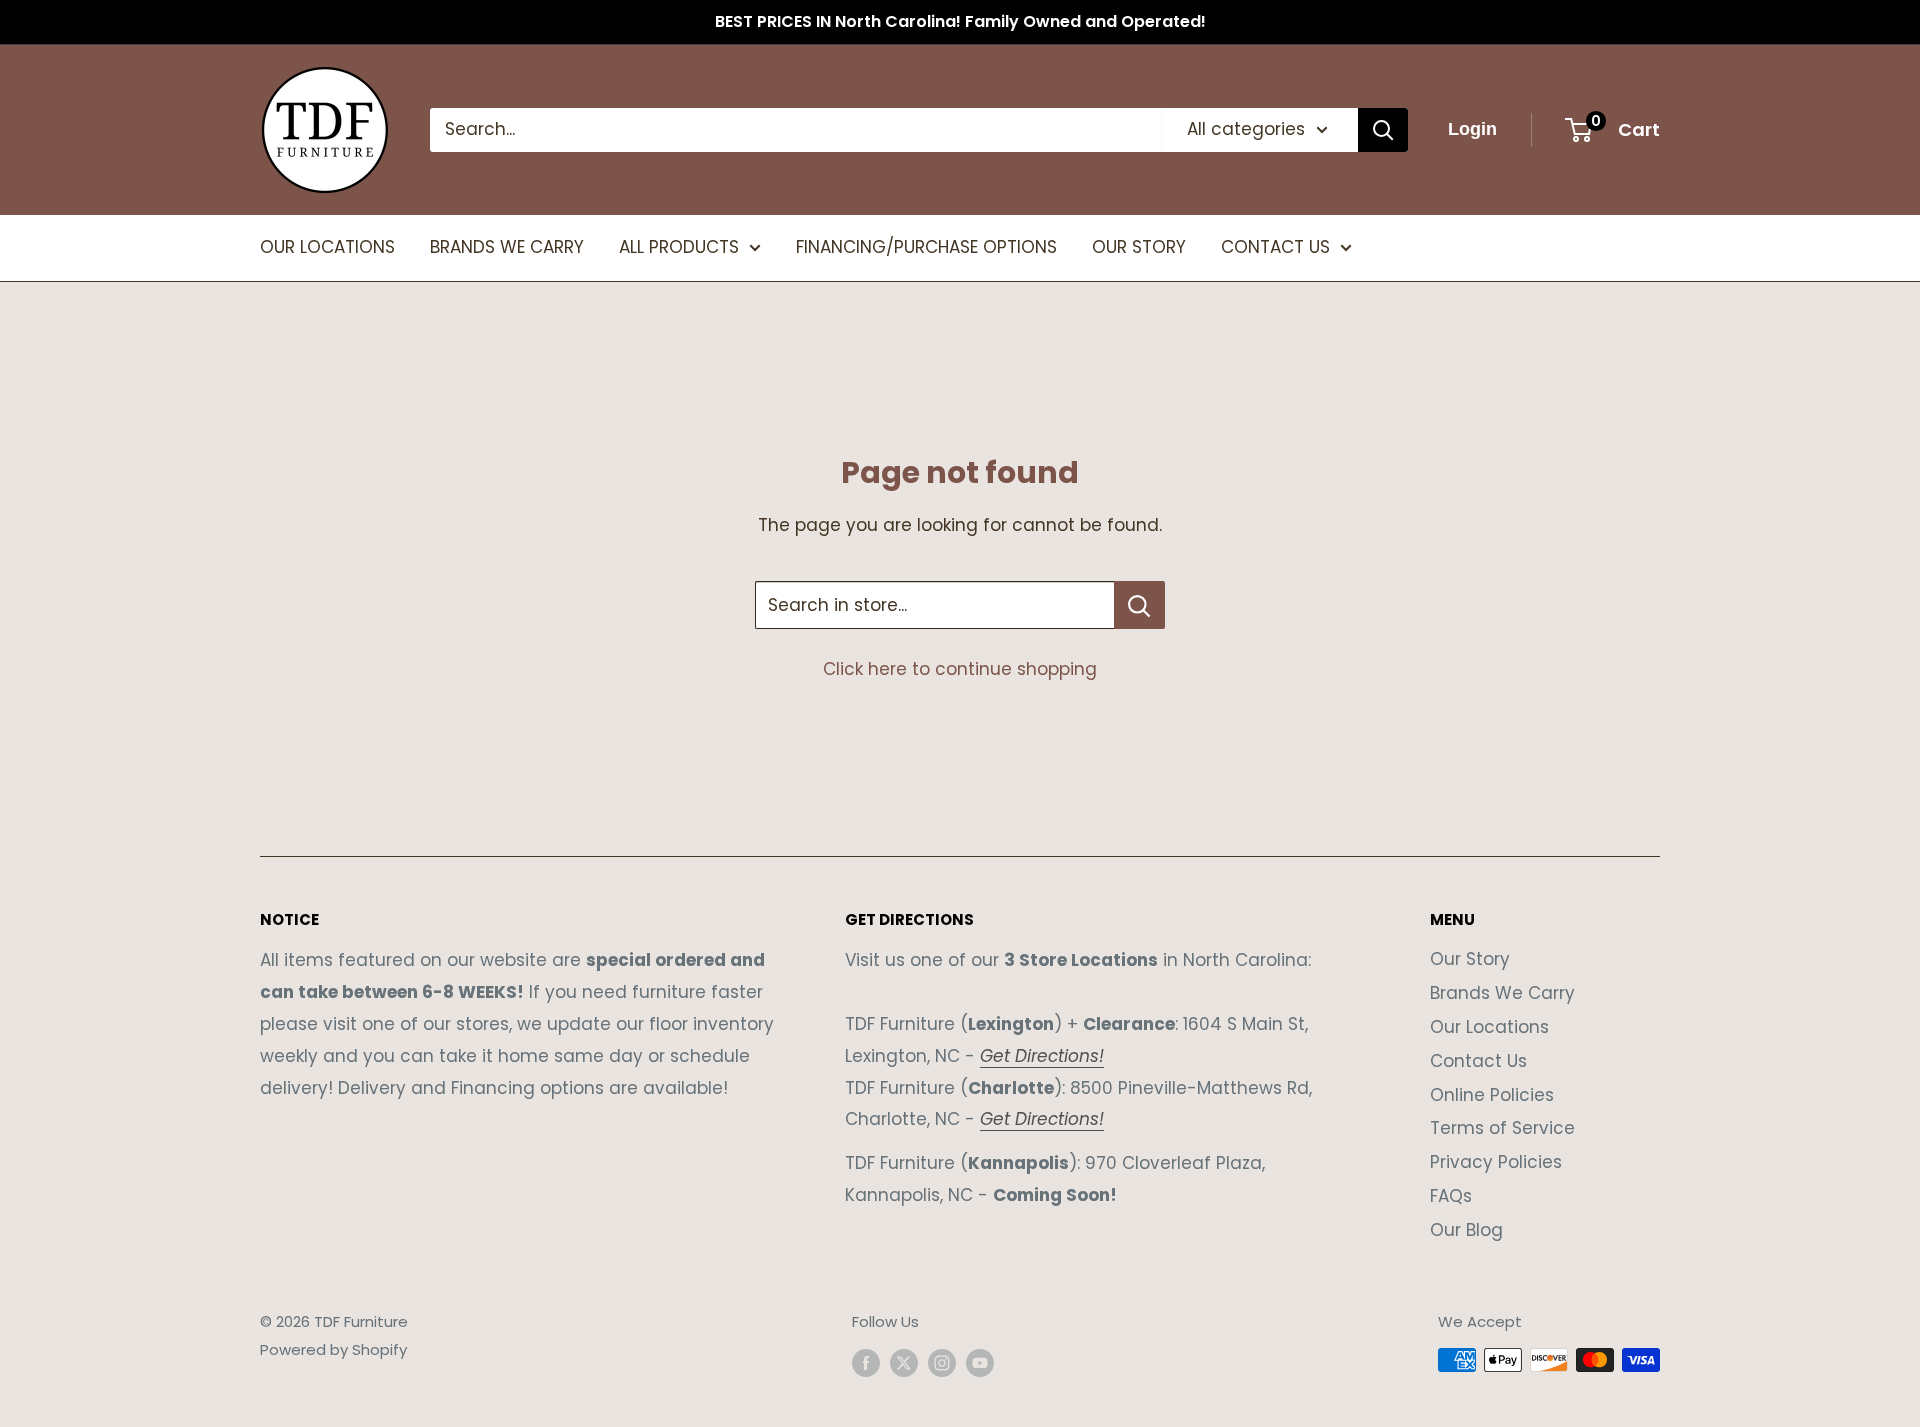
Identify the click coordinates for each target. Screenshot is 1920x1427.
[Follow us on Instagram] (942, 1362)
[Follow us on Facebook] (866, 1362)
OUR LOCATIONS (327, 247)
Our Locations (1489, 1027)
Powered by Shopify (333, 1349)
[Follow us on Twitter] (904, 1362)
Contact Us (1478, 1061)
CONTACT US (1275, 247)
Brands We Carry (1502, 993)
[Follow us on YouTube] (980, 1362)
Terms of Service (1502, 1128)
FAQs (1451, 1196)
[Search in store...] (1139, 605)
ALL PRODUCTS (679, 247)
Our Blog (1466, 1230)
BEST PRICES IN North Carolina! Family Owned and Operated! (960, 21)
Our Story (1470, 959)
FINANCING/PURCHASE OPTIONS (926, 247)
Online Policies (1492, 1095)
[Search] (1383, 130)
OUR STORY (1139, 247)
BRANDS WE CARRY (507, 247)
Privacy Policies (1496, 1162)
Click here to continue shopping (960, 669)
